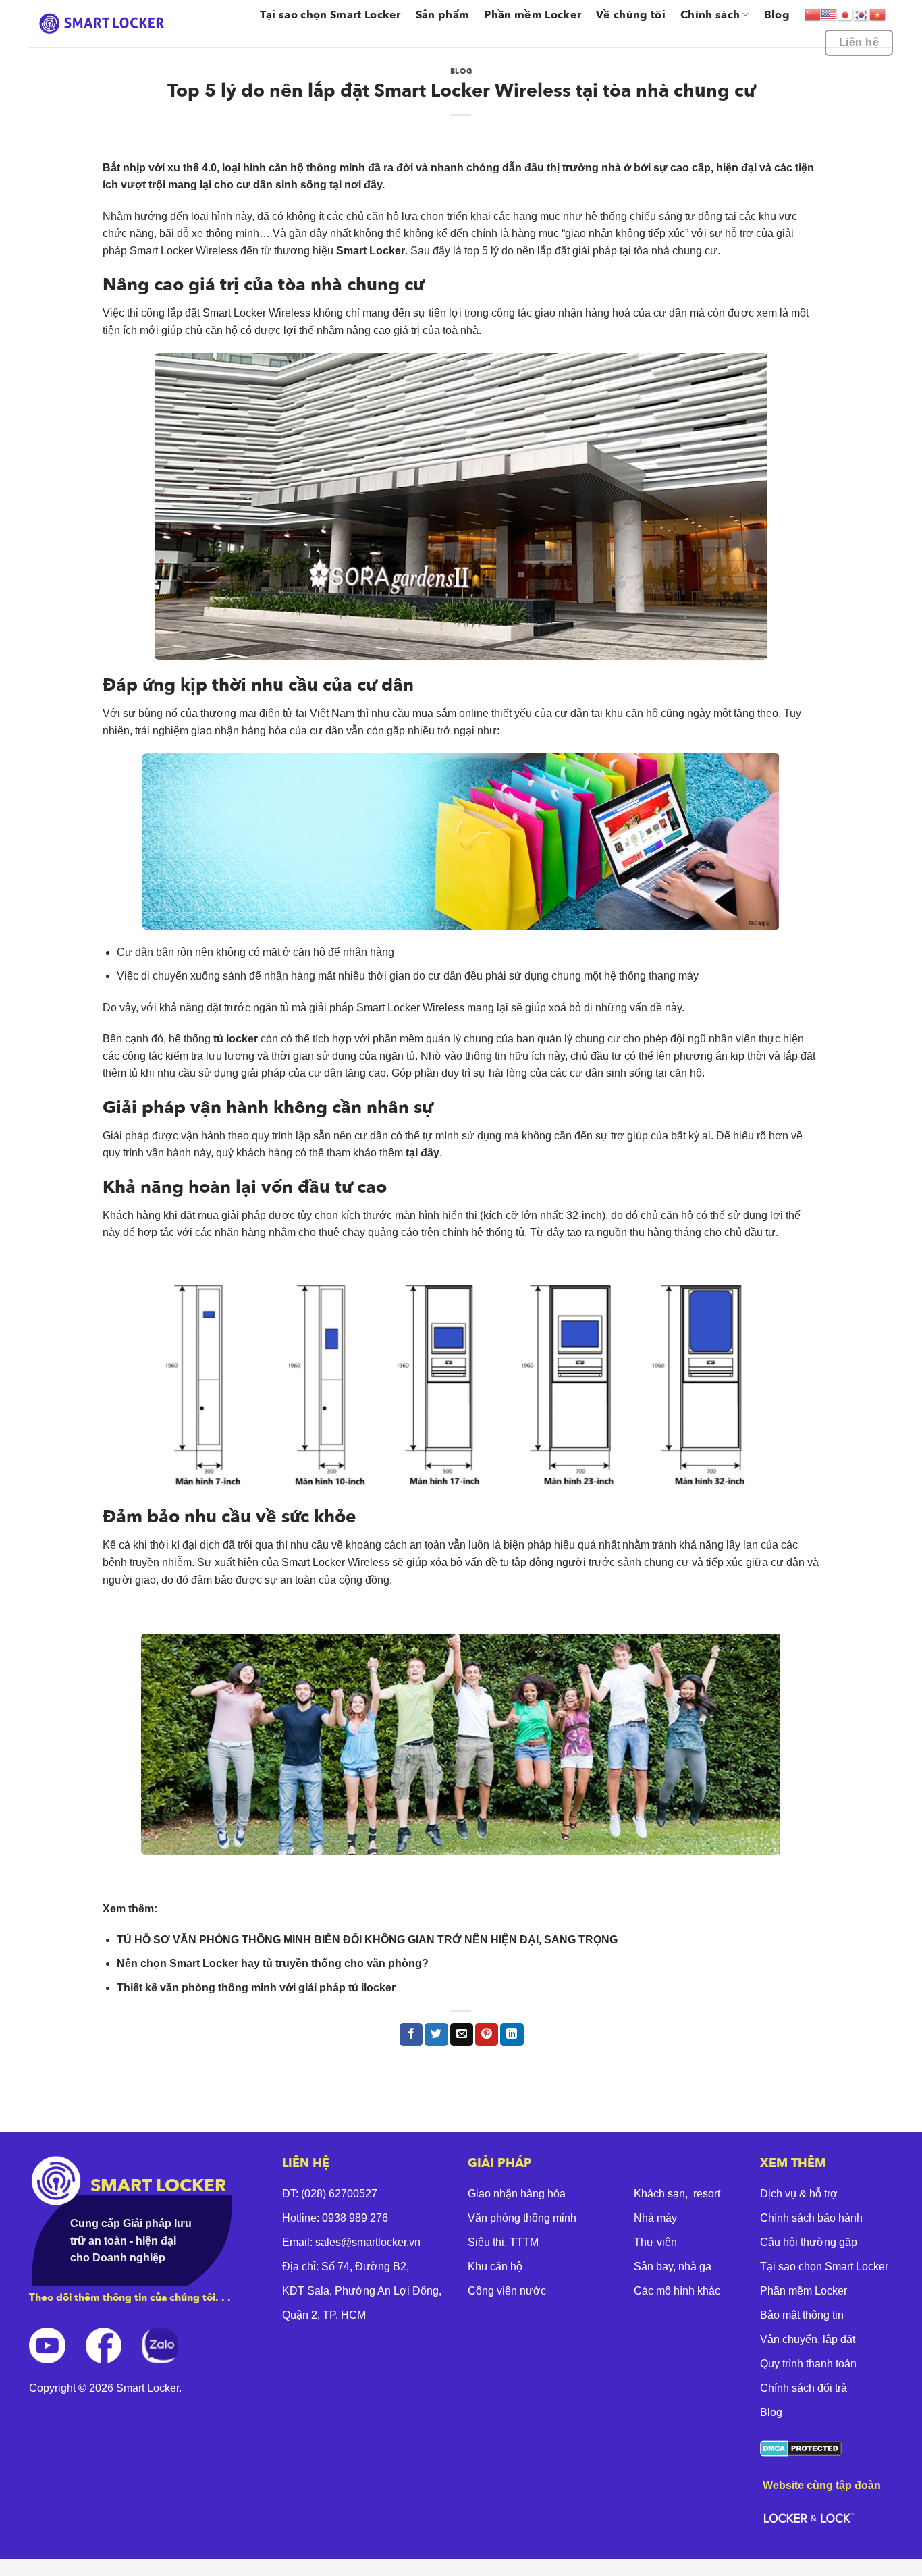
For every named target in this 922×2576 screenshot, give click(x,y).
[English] (829, 15)
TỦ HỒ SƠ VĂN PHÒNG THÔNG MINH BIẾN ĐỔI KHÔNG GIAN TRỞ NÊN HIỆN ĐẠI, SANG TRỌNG (367, 1940)
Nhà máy (655, 2218)
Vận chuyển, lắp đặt (808, 2339)
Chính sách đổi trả (804, 2388)
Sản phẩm (443, 15)
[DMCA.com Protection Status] (801, 2447)
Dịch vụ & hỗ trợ (799, 2194)
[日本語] (845, 15)
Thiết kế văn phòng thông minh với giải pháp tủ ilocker (256, 1988)
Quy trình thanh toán (808, 2364)
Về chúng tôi (631, 15)
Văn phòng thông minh (522, 2218)
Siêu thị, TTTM (503, 2242)
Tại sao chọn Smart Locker (330, 15)
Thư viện (655, 2242)
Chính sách (710, 15)
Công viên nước (507, 2291)
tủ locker (236, 1039)
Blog (777, 15)
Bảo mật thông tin (802, 2315)
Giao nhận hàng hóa (517, 2194)
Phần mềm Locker (533, 15)
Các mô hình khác (677, 2291)
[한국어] (861, 15)
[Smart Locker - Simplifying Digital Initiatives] (104, 23)
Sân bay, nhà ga (673, 2266)
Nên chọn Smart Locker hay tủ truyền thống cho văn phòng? (273, 1963)
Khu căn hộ (495, 2266)
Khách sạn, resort (677, 2194)
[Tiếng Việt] (877, 15)
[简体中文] (813, 15)
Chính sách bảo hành (811, 2218)
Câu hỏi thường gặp (809, 2242)
